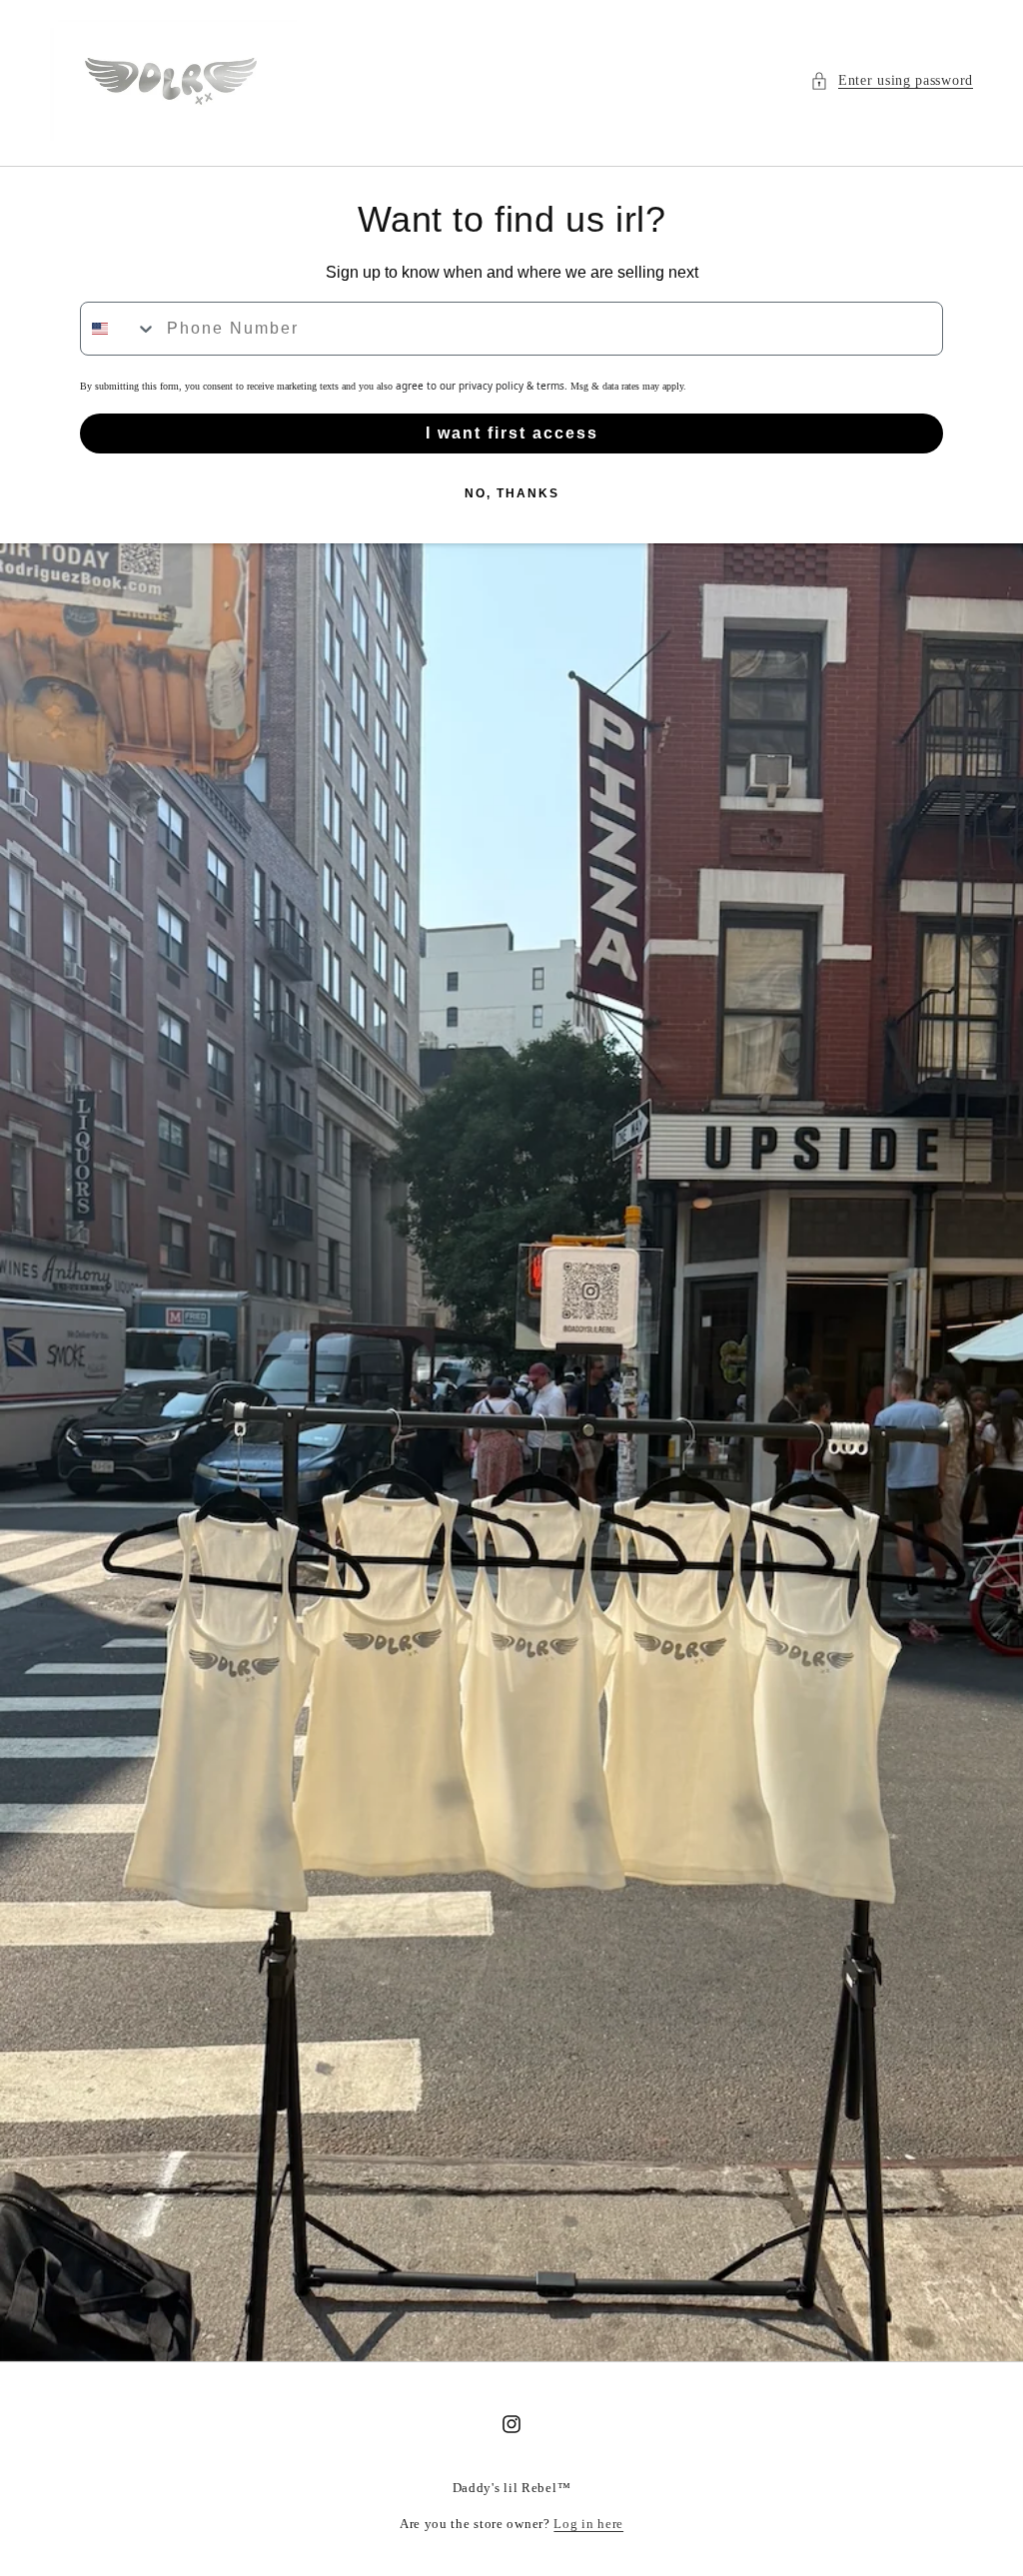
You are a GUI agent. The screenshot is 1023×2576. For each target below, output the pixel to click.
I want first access (512, 433)
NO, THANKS (512, 493)
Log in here (588, 2524)
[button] (892, 80)
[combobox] (119, 329)
